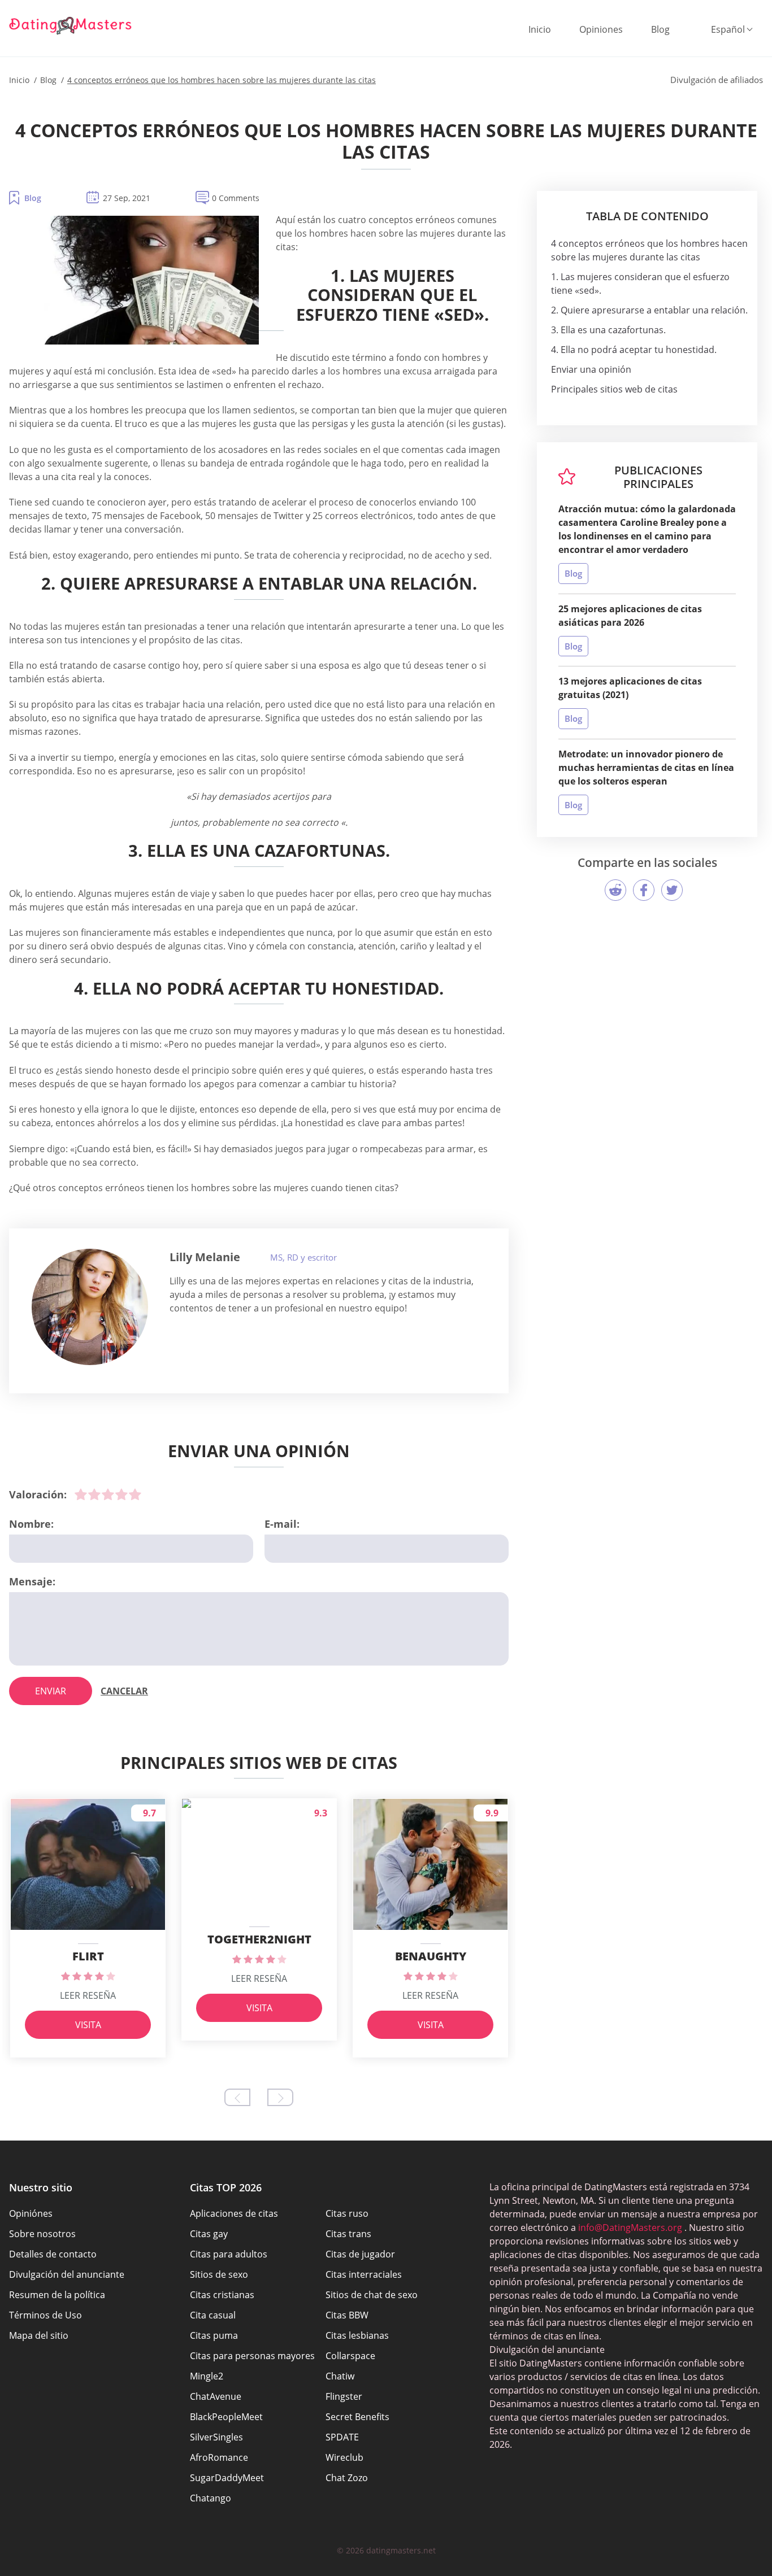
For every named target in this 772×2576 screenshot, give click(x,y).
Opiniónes (31, 2213)
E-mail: (282, 1524)
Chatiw (340, 2376)
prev (237, 2097)
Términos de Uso (45, 2315)
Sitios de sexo (219, 2274)
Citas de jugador (360, 2254)
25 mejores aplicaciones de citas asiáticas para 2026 (630, 616)
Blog (660, 29)
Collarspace (350, 2356)
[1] (81, 1494)
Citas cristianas (222, 2295)
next (280, 2097)
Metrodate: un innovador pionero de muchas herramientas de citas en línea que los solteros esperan (646, 768)
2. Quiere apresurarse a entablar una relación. (649, 310)
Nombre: (31, 1524)
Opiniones (601, 29)
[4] (122, 1494)
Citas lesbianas (357, 2335)
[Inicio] (71, 25)
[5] (135, 1494)
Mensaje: (32, 1581)
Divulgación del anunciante (67, 2274)
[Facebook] (644, 890)
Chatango (211, 2498)
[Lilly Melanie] (90, 1307)
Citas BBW (347, 2315)
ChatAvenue (216, 2396)
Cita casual (213, 2315)
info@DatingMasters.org (630, 2228)
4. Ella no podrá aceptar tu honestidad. (634, 350)
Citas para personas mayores (252, 2356)
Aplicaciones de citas (234, 2213)
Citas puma (214, 2335)
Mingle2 (207, 2376)
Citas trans (348, 2234)
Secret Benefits (357, 2417)
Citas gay (209, 2234)
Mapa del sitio (39, 2335)
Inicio (540, 29)
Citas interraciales (364, 2274)
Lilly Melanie (205, 1257)
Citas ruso (347, 2213)
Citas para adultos (229, 2254)
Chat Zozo (347, 2478)
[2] (94, 1494)
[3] (108, 1494)
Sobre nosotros (42, 2234)
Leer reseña (88, 1995)
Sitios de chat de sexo (372, 2295)
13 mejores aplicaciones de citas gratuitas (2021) (630, 688)
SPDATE (342, 2437)
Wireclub (344, 2457)
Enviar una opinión (591, 369)
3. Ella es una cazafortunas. (608, 330)
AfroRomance (219, 2457)
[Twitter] (672, 890)
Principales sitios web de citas (614, 389)
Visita (88, 2025)
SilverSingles (216, 2437)
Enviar (51, 1691)
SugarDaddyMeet (227, 2478)
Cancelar (124, 1691)
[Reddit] (615, 890)
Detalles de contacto (53, 2254)
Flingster (344, 2396)
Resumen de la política (57, 2295)
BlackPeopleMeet (226, 2417)
